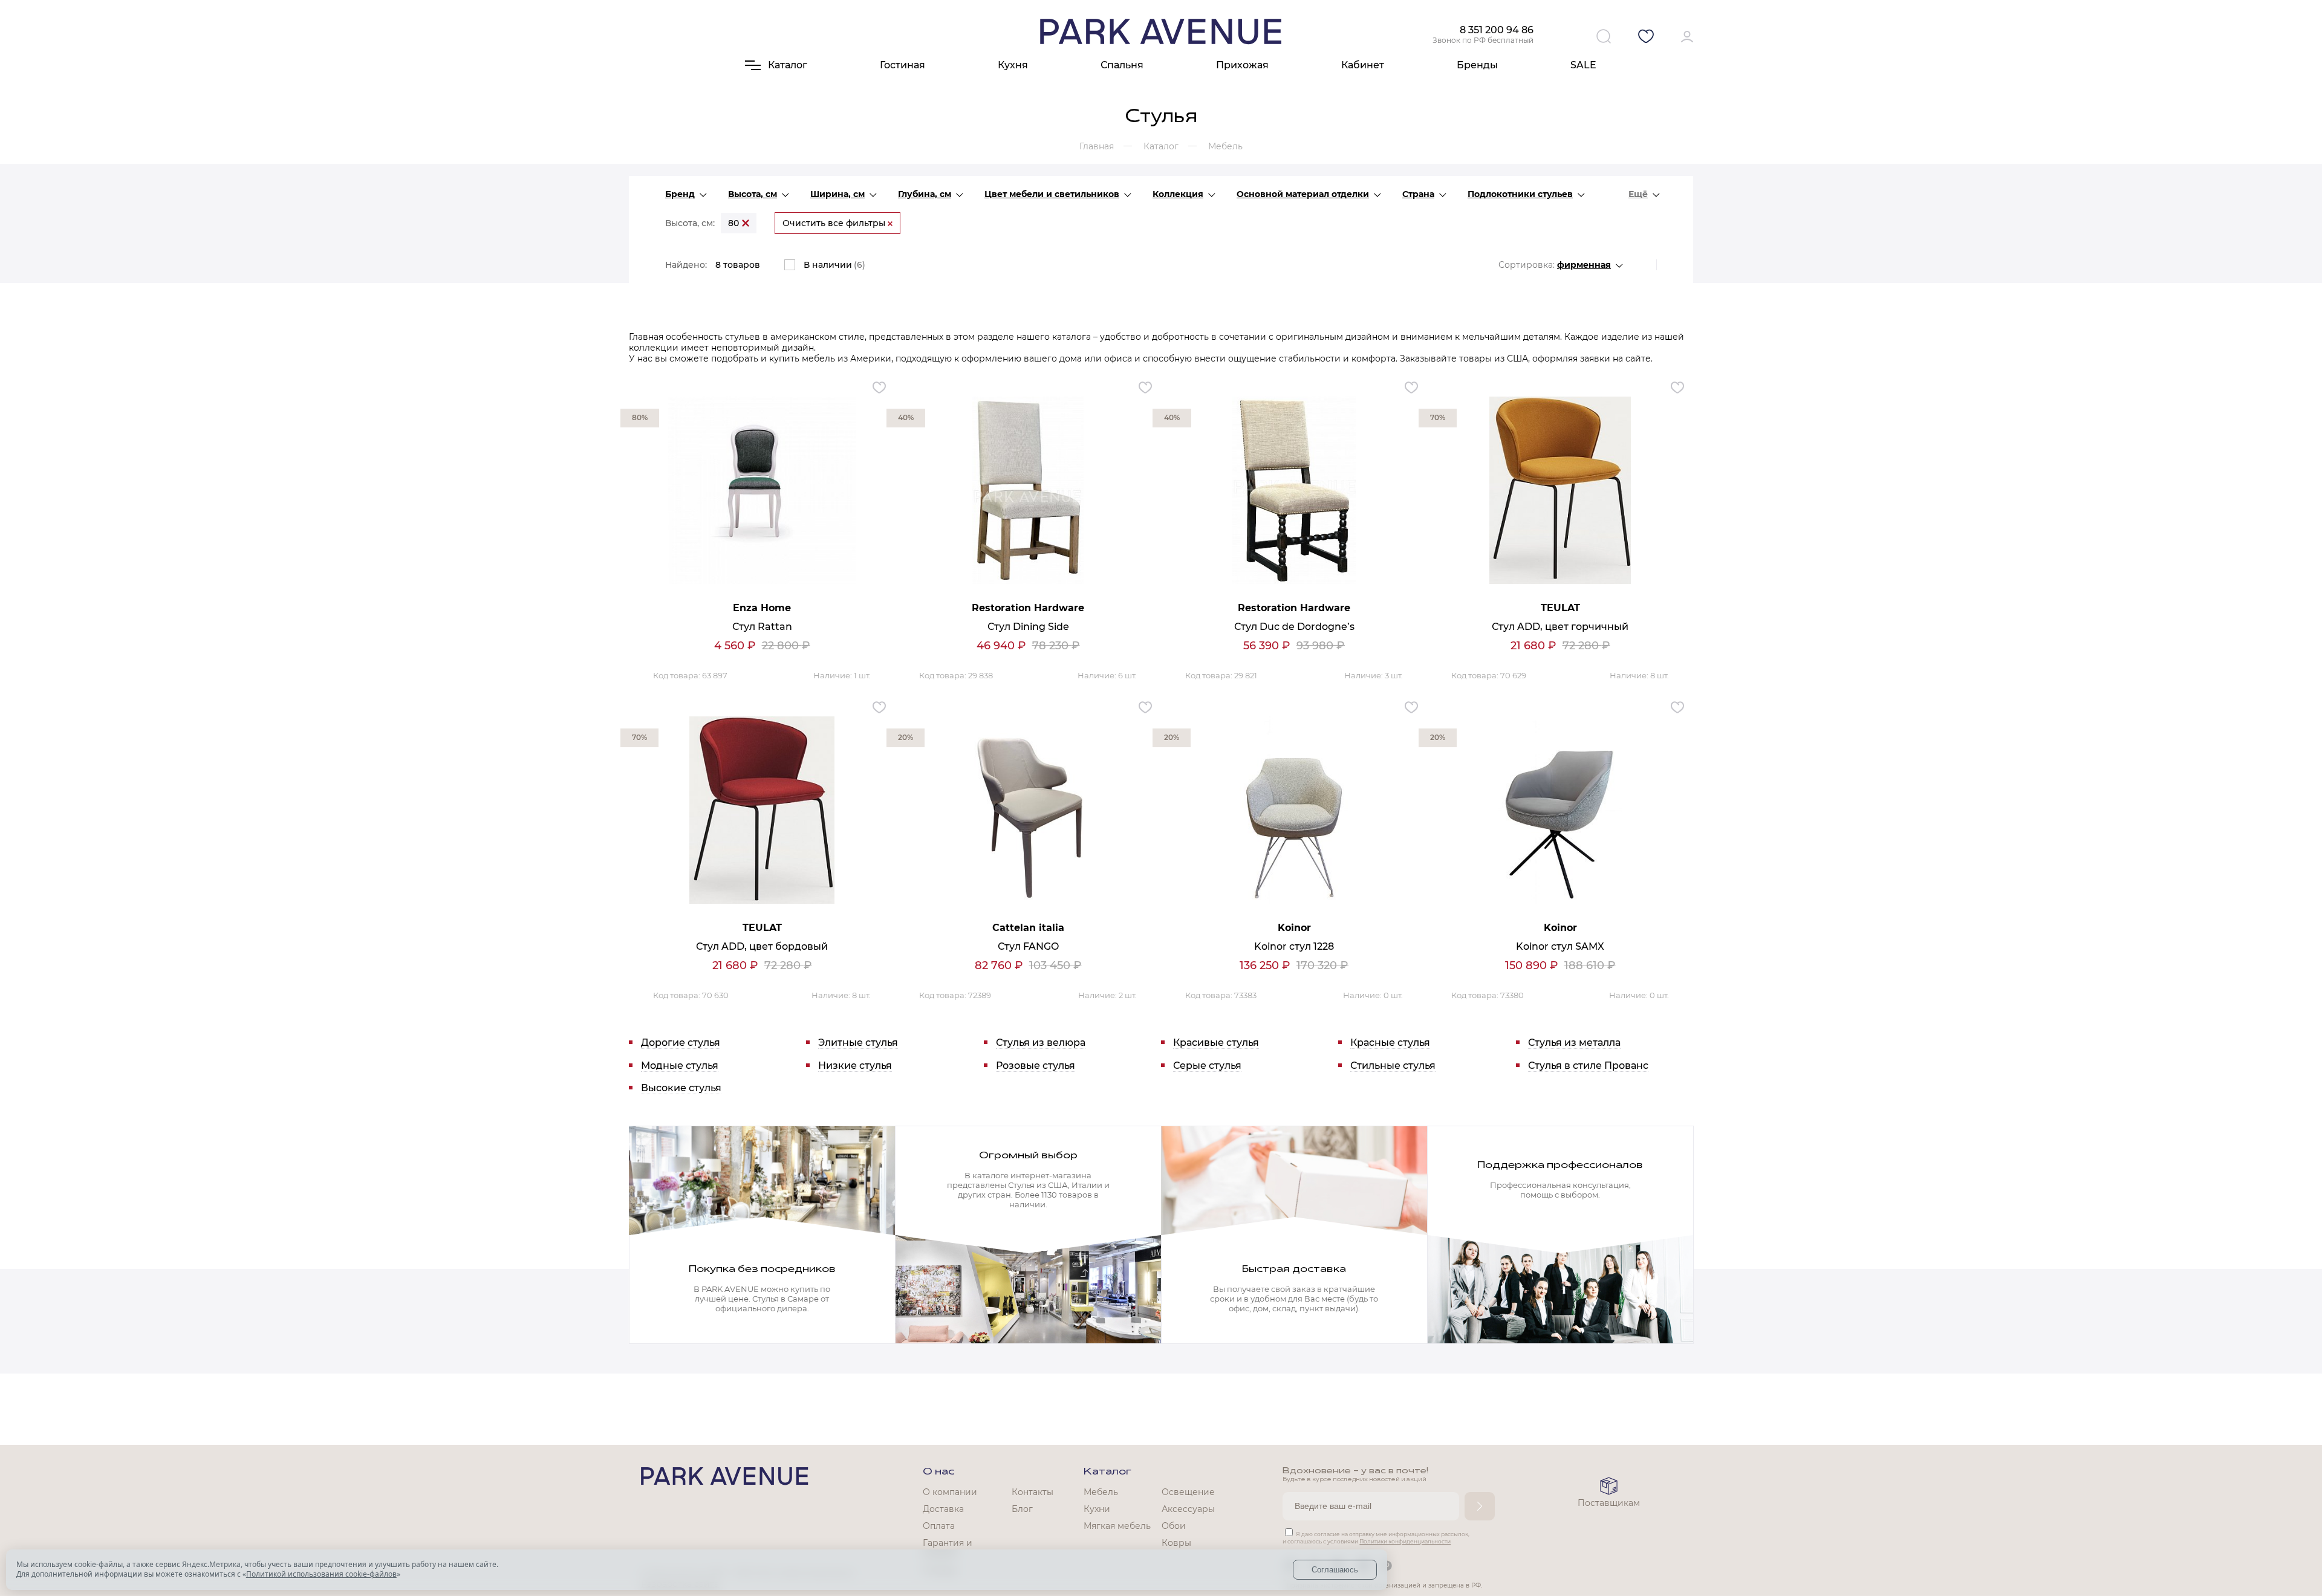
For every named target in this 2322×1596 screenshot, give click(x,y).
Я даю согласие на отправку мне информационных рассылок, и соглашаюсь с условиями (1376, 1538)
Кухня (1013, 65)
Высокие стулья (681, 1088)
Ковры (1176, 1543)
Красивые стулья (1216, 1043)
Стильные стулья (1393, 1066)
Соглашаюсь (1335, 1570)
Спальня (1122, 65)
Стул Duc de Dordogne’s (1294, 627)
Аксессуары (1188, 1509)
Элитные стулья (858, 1043)
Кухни (1097, 1509)
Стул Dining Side (1028, 627)
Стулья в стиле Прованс (1588, 1066)
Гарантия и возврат (948, 1548)
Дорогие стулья (681, 1043)
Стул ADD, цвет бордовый (762, 946)
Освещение (1188, 1492)
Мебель (1101, 1492)
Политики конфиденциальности (1405, 1541)
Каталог (1107, 1472)
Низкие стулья (855, 1066)
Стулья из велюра (1041, 1043)
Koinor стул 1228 (1294, 946)
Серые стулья (1207, 1066)
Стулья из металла (1574, 1043)
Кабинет (1363, 65)
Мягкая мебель (1117, 1526)
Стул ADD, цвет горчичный (1560, 627)
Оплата (939, 1526)
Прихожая (1242, 65)
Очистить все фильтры (835, 223)
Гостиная (902, 65)
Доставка (943, 1509)
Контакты (1033, 1492)
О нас (938, 1472)
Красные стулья (1390, 1043)
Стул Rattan (762, 627)
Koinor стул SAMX (1560, 946)
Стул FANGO (1028, 946)
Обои (1174, 1526)
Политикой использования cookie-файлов (321, 1574)
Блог (1022, 1509)
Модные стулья (680, 1066)
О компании (950, 1492)
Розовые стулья (1036, 1066)
